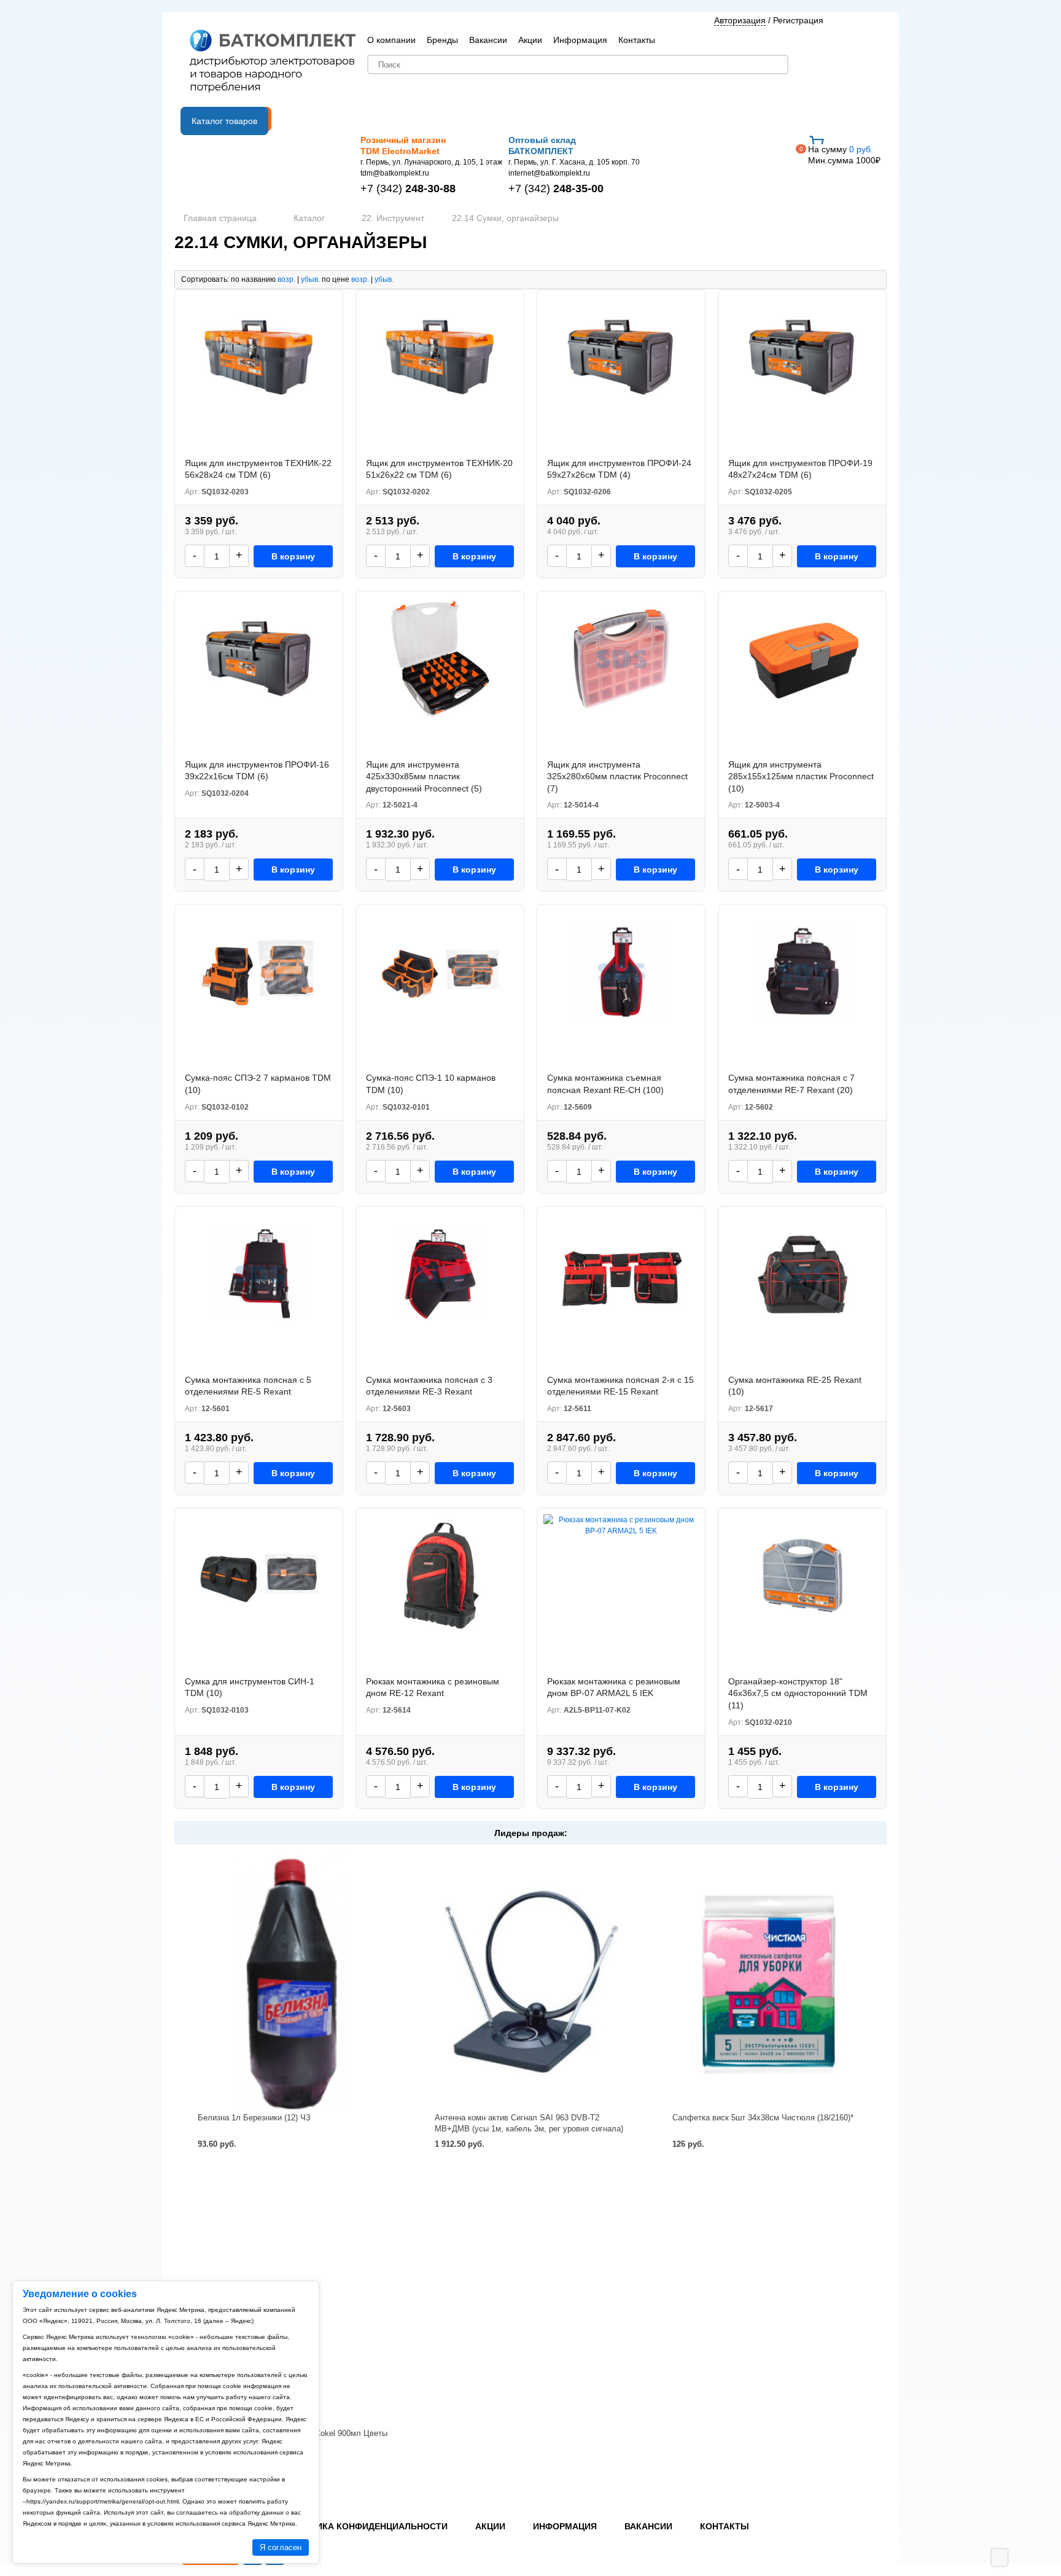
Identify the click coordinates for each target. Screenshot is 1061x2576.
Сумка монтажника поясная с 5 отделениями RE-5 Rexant (248, 1386)
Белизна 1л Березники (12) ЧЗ (254, 2118)
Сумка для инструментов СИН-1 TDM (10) (250, 1687)
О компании (391, 40)
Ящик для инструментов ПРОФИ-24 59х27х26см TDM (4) (619, 469)
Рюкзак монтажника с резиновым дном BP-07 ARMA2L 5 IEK (614, 1687)
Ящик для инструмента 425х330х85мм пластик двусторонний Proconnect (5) (424, 776)
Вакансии (488, 40)
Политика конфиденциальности (367, 2526)
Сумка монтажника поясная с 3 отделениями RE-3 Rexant (429, 1386)
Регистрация (798, 20)
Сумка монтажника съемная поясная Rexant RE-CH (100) (605, 1084)
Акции (530, 40)
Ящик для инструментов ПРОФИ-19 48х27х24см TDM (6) (800, 469)
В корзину (293, 556)
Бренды (442, 40)
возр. (286, 279)
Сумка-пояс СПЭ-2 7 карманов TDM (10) (258, 1084)
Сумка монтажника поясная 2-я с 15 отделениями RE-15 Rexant (620, 1386)
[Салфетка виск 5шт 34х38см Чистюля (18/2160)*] (768, 1983)
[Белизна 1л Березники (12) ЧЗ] (293, 1983)
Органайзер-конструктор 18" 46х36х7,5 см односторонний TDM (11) (798, 1693)
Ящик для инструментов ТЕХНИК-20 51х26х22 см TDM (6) (439, 469)
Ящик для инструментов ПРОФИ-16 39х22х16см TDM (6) (257, 771)
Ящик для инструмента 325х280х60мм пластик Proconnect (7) (617, 776)
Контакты (637, 40)
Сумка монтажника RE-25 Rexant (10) (795, 1386)
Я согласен (281, 2547)
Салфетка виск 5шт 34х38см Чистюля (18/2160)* (763, 2118)
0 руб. (844, 155)
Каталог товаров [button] (224, 121)
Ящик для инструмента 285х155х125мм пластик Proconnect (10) (801, 776)
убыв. (310, 279)
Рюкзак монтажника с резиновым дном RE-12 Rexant (433, 1687)
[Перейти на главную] (273, 62)
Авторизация (740, 20)
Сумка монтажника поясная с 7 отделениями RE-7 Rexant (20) (791, 1084)
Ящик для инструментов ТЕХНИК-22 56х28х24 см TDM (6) (258, 469)
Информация (580, 40)
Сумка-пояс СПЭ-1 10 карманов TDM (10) (431, 1084)
